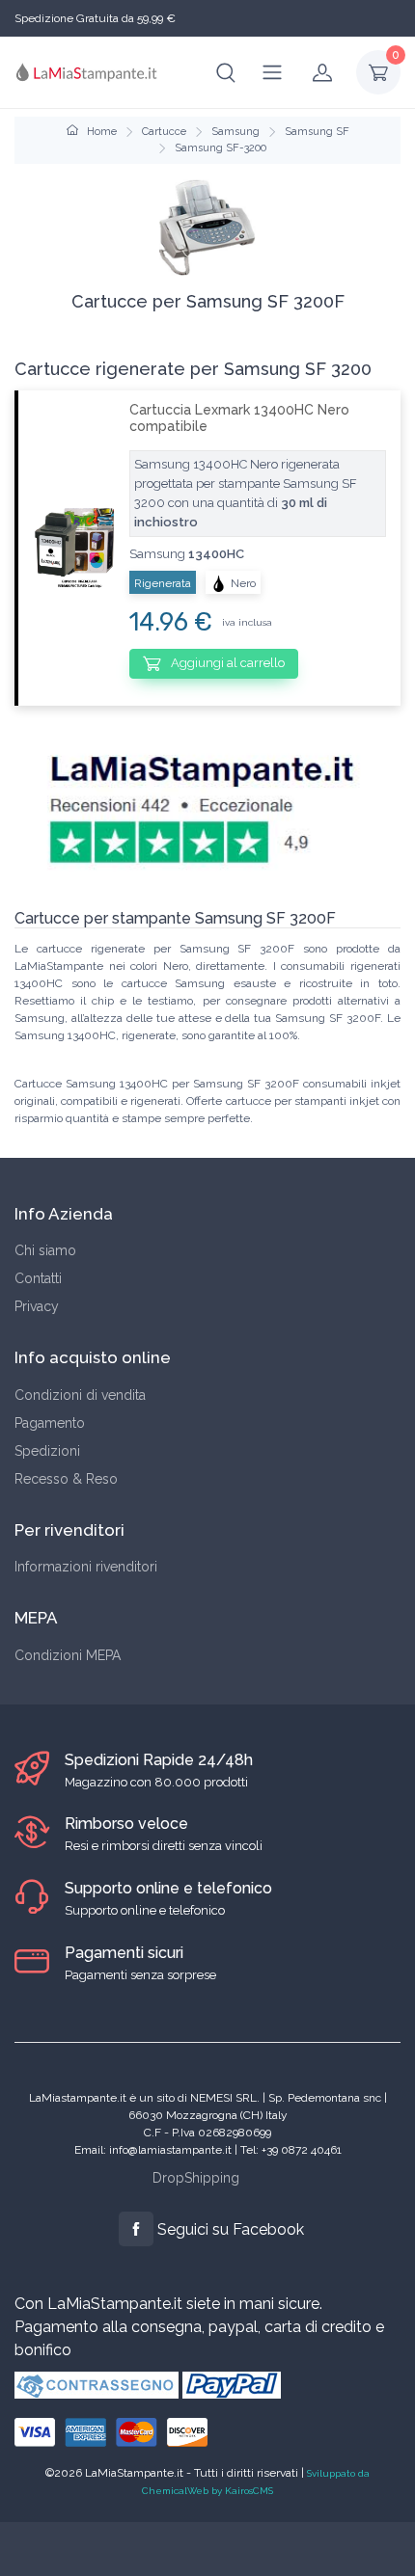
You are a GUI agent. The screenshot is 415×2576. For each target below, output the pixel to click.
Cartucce (164, 132)
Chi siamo (45, 1250)
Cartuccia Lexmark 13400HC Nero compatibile (239, 418)
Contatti (38, 1278)
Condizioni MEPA (68, 1655)
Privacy (37, 1306)
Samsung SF (317, 132)
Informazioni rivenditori (86, 1567)
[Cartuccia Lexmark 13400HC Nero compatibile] (66, 548)
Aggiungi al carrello (226, 663)
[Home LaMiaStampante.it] (87, 72)
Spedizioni (47, 1451)
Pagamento (50, 1423)
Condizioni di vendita (80, 1395)
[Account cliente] (322, 72)
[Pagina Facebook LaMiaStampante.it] (136, 2229)
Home (100, 132)
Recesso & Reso (66, 1479)
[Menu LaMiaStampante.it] (272, 72)
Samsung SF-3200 (221, 148)
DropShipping (196, 2178)
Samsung (235, 132)
